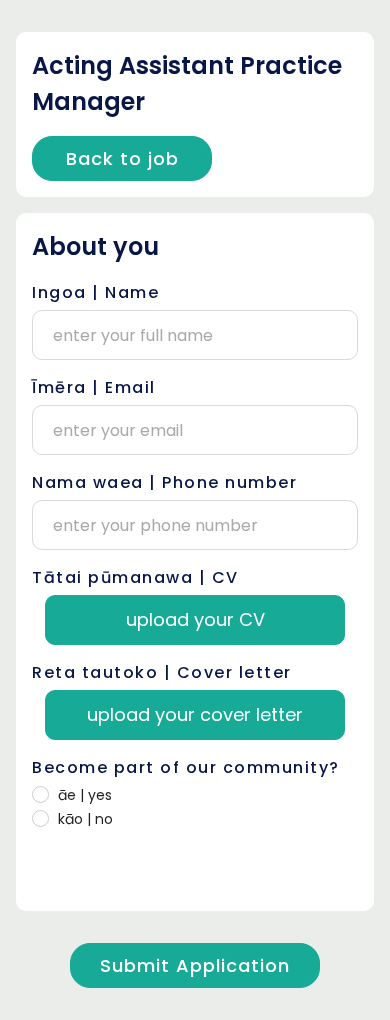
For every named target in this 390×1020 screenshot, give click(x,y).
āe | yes (85, 795)
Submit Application (195, 965)
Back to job (122, 158)
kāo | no (85, 819)
